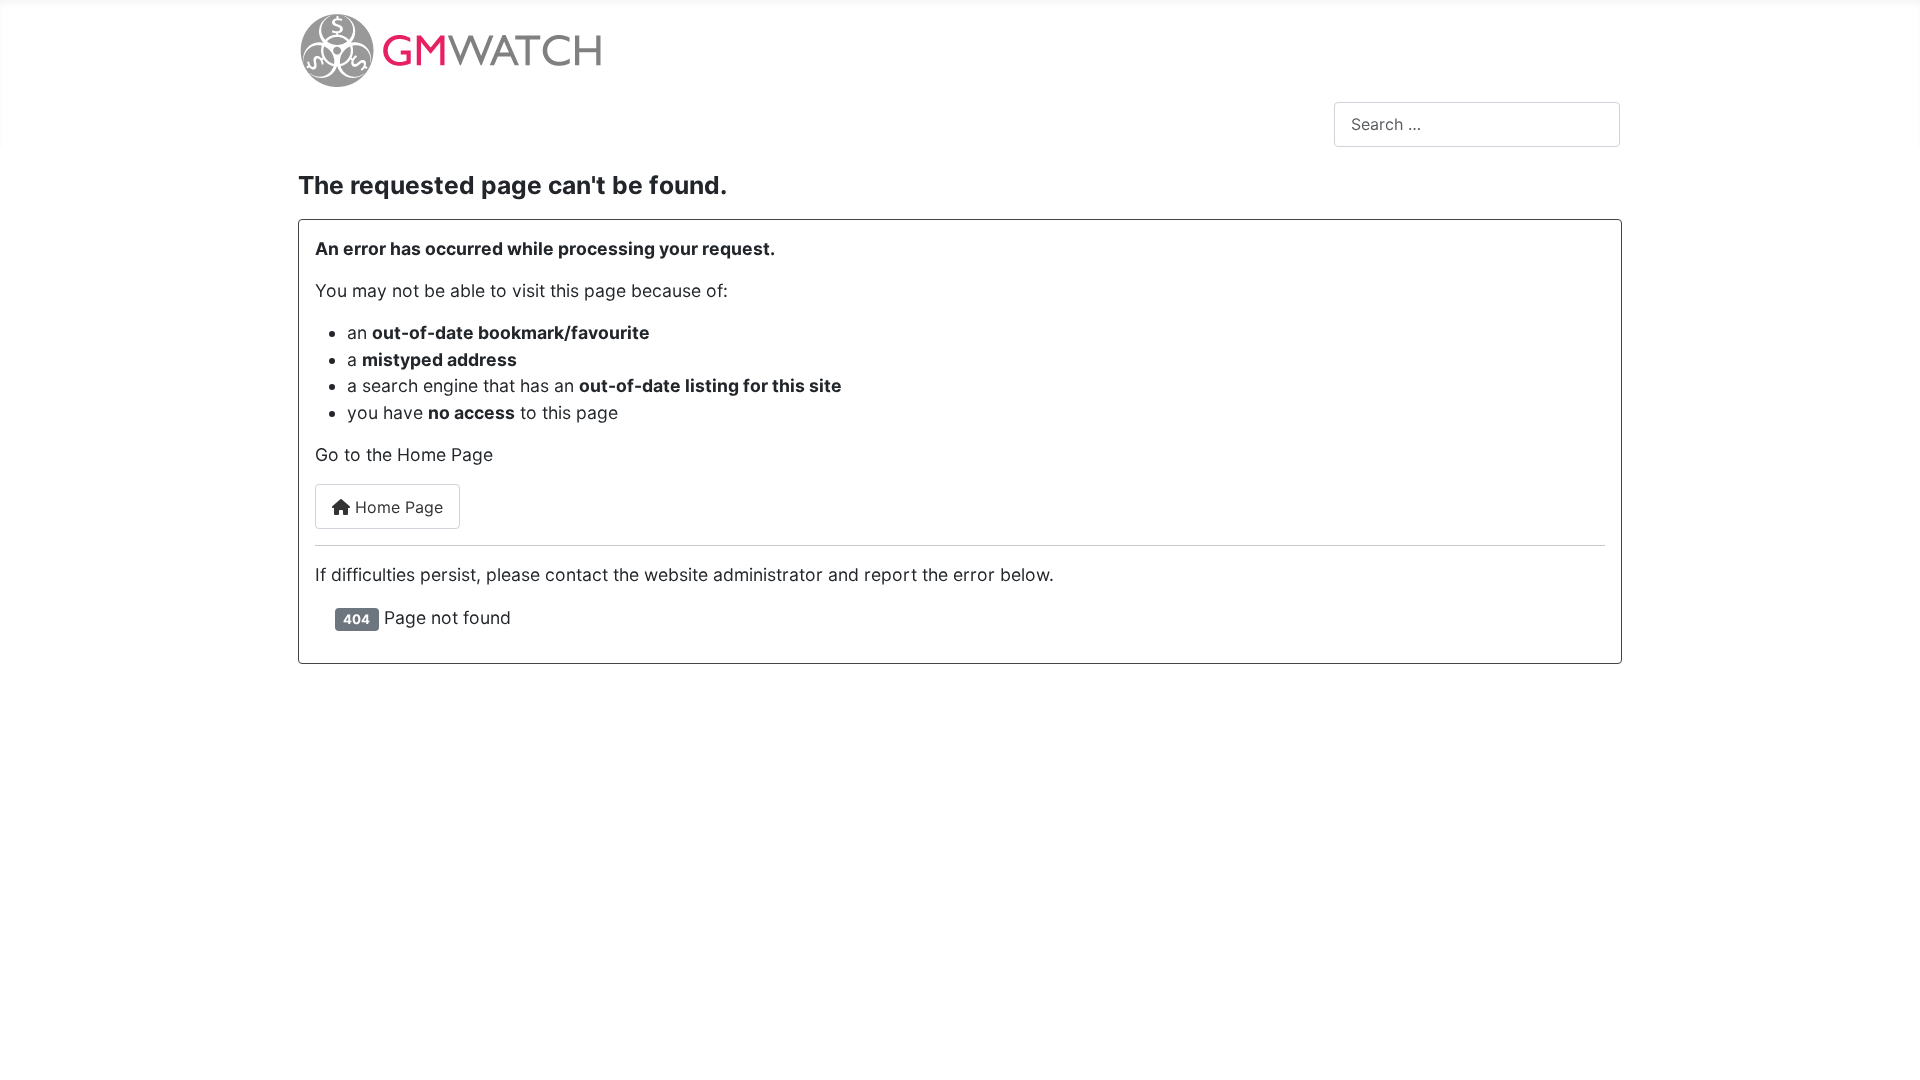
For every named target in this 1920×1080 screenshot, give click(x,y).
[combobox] (1477, 124)
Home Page (396, 507)
